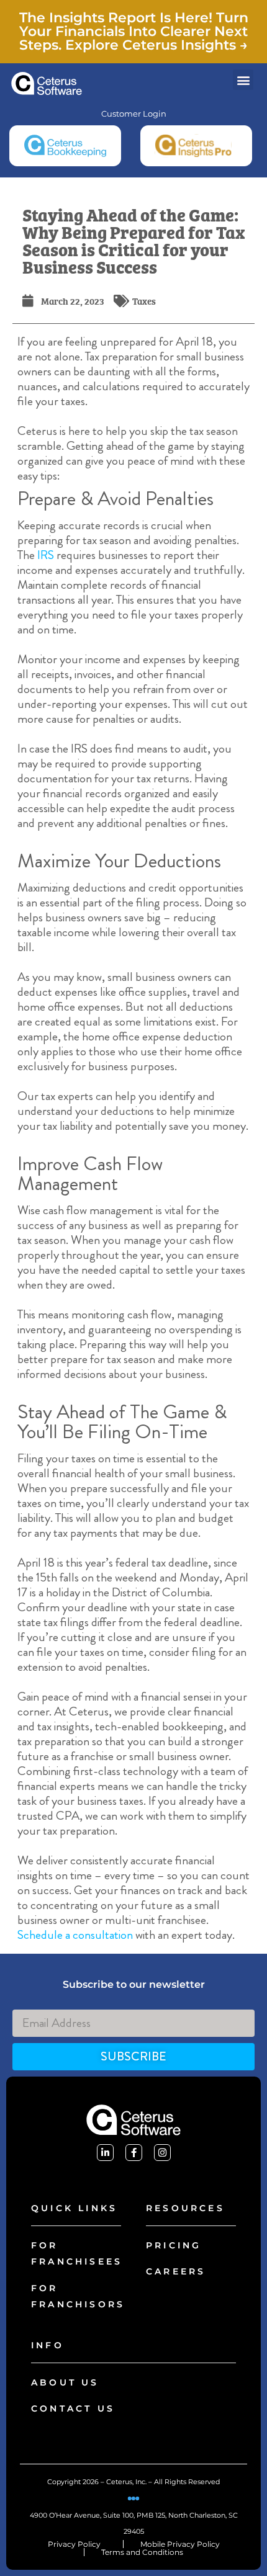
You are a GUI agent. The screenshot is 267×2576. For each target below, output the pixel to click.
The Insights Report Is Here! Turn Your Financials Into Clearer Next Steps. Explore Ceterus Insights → (134, 31)
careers (176, 2271)
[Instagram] (162, 2153)
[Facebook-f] (134, 2153)
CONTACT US (73, 2408)
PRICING (174, 2245)
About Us (65, 2382)
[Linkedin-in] (105, 2153)
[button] (243, 80)
